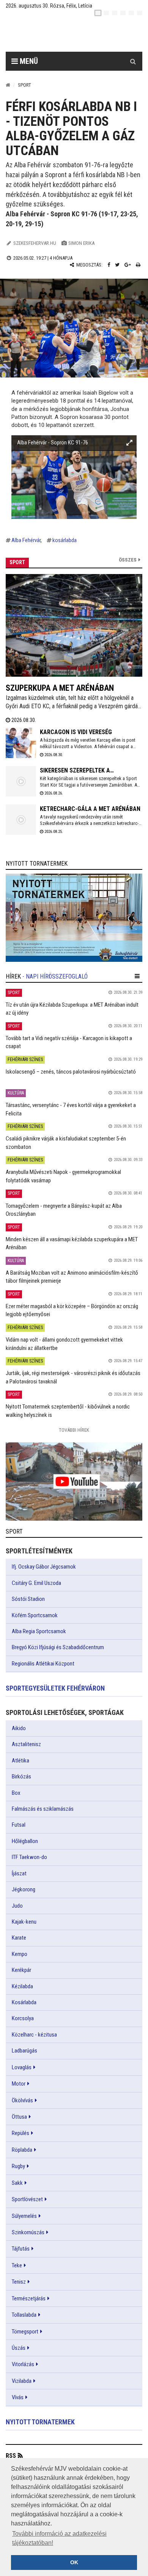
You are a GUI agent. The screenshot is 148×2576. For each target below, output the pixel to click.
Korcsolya (23, 2018)
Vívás (18, 2397)
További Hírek (74, 1430)
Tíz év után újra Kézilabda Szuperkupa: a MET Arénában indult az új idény (72, 1009)
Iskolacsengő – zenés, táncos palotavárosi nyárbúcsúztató (71, 1072)
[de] (123, 13)
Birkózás (21, 1777)
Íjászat (19, 1873)
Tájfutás (21, 2249)
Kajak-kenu (24, 1922)
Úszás (19, 2348)
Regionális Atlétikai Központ (43, 1664)
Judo (17, 1906)
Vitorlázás (23, 2364)
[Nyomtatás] (138, 265)
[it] (131, 13)
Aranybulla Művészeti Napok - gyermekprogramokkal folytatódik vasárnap (63, 1176)
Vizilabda (22, 2381)
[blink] (140, 13)
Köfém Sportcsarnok (35, 1615)
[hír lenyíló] (137, 976)
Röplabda (22, 2150)
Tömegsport (25, 2332)
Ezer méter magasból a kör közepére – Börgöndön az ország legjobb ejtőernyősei (72, 1310)
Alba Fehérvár (26, 540)
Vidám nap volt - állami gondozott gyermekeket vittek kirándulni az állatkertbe (64, 1344)
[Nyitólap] (8, 85)
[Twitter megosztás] (117, 265)
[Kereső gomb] (133, 61)
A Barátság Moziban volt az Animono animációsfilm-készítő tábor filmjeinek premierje (72, 1277)
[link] (74, 918)
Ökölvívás (22, 2100)
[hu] (98, 13)
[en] (106, 13)
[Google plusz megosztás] (128, 265)
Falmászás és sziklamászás (43, 1809)
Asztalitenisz (26, 1744)
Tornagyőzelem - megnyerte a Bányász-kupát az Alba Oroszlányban (64, 1210)
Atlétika (20, 1761)
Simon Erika (81, 243)
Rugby (18, 2166)
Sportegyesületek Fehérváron (55, 1688)
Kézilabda (22, 1986)
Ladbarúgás (24, 2051)
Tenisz (19, 2282)
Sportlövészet (27, 2199)
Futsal (19, 1825)
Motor (19, 2084)
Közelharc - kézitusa (34, 2035)
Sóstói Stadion (28, 1599)
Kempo (20, 1954)
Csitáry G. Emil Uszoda (36, 1583)
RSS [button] (11, 2456)
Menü (28, 61)
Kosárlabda (24, 2002)
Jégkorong (24, 1889)
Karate (19, 1938)
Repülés (20, 2133)
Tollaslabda (24, 2315)
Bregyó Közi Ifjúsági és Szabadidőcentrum (58, 1647)
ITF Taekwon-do (29, 1857)
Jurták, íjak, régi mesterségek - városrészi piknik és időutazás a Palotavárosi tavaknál (73, 1377)
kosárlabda (65, 540)
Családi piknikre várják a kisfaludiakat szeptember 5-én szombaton (66, 1143)
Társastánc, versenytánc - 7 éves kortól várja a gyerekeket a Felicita (71, 1109)
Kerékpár (21, 1970)
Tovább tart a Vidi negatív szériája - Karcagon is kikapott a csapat (69, 1042)
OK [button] (74, 2562)
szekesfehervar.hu (35, 243)
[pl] (115, 13)
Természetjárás (29, 2298)
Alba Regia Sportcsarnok (39, 1631)
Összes (128, 560)
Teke (17, 2265)
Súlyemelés (24, 2216)
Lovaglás (22, 2067)
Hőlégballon (25, 1841)
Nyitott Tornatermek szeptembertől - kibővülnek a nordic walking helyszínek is (68, 1411)
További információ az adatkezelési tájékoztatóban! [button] (59, 2538)
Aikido (19, 1728)
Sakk (17, 2183)
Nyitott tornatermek (40, 2422)
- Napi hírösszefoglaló (55, 976)
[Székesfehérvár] (80, 34)
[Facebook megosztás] (109, 265)
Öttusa (19, 2117)
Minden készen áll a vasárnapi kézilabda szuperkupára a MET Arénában (72, 1243)
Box (16, 1793)
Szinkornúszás (28, 2232)
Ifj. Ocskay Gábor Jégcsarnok (44, 1567)
